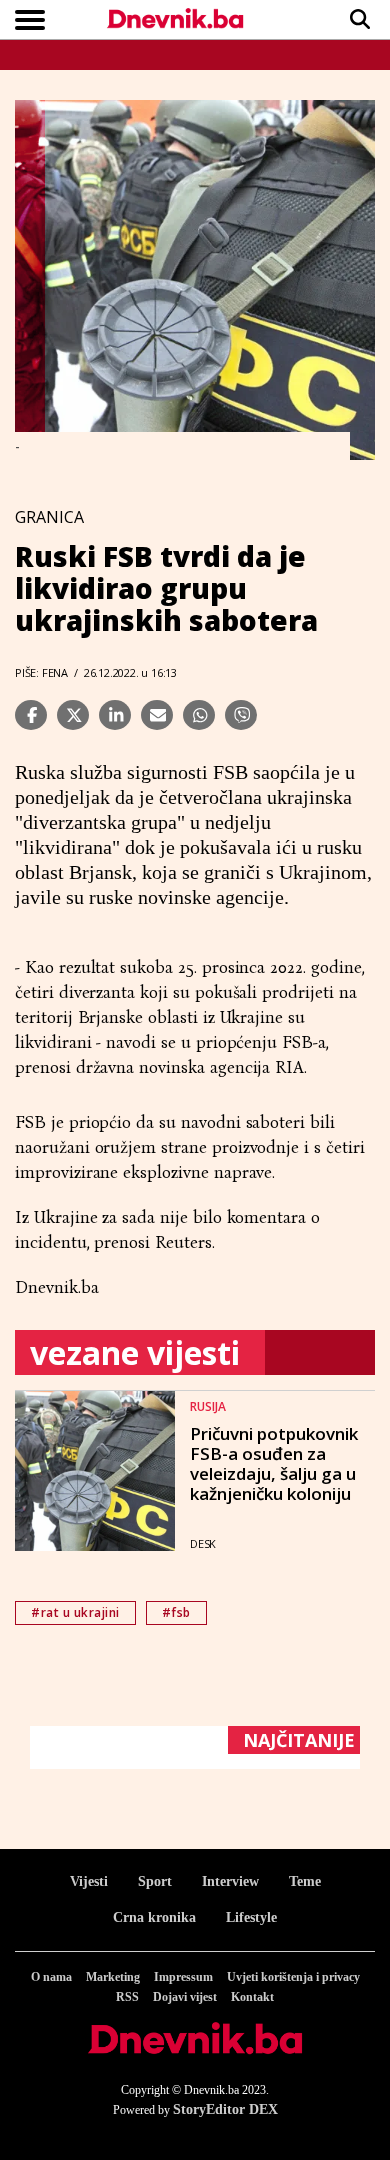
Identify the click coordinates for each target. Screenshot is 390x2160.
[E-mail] (157, 715)
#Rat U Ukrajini (75, 1612)
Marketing (113, 1977)
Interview (230, 1881)
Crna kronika (154, 1917)
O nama (51, 1977)
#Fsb (176, 1612)
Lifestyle (251, 1917)
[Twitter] (73, 715)
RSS (127, 1997)
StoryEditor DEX (225, 2109)
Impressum (183, 1977)
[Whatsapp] (199, 715)
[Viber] (241, 715)
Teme (305, 1881)
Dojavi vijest (185, 1997)
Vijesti (89, 1881)
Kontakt (252, 1997)
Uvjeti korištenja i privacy (293, 1977)
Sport (155, 1881)
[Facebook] (31, 715)
